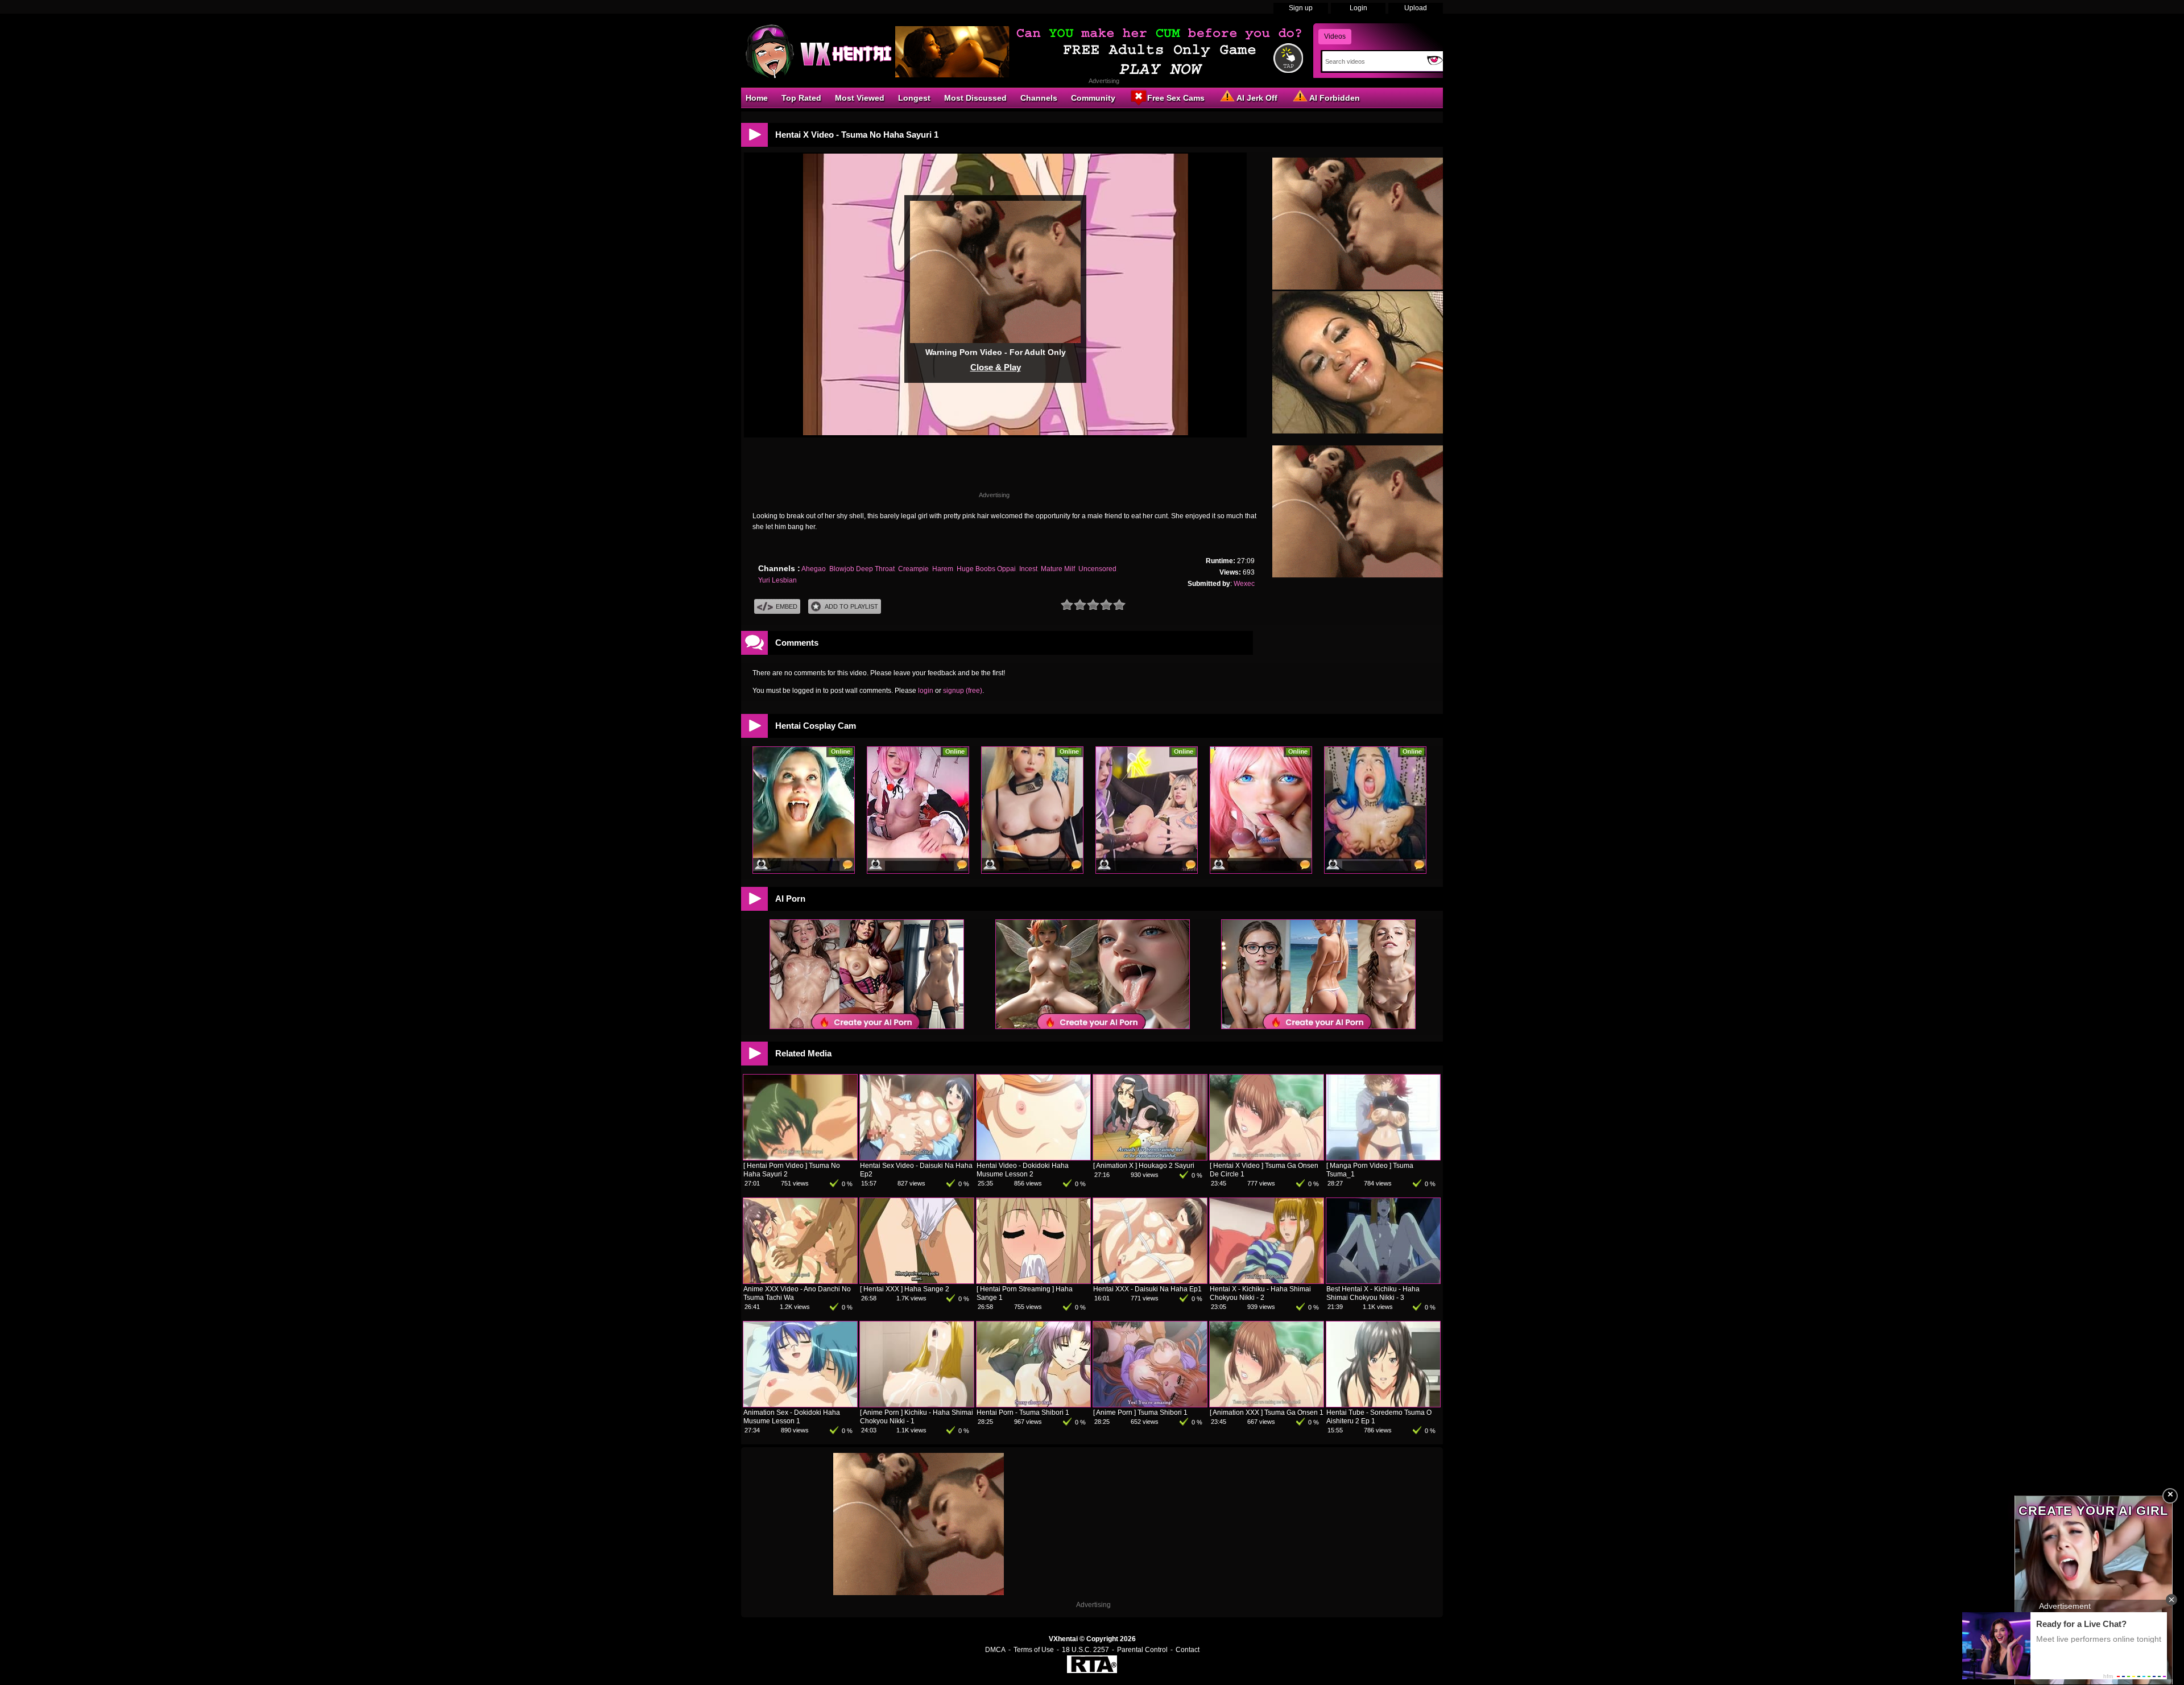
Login (1358, 8)
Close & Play (996, 367)
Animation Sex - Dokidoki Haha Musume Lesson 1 (792, 1417)
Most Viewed (860, 98)
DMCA (995, 1650)
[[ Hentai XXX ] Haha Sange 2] (917, 1281)
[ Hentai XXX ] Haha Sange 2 (905, 1289)
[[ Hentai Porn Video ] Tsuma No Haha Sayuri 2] (800, 1158)
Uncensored (1097, 569)
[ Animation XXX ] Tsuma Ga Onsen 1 (1267, 1413)
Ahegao (814, 569)
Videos (1335, 36)
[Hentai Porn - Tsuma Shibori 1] (1033, 1405)
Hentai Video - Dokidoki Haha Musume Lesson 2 (1023, 1170)
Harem (943, 569)
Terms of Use (1034, 1650)
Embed (787, 606)
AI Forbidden (1335, 98)
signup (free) (963, 691)
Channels (1039, 98)
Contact (1188, 1650)
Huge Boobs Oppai (986, 569)
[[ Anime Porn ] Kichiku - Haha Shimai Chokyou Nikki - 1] (917, 1405)
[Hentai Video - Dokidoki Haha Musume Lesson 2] (1033, 1158)
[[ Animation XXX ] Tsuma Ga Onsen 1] (1267, 1405)
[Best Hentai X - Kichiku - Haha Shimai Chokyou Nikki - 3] (1383, 1281)
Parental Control (1142, 1650)
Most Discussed (975, 98)
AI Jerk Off (1257, 98)
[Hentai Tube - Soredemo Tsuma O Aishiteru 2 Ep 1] (1383, 1405)
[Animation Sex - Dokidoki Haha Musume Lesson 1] (800, 1405)
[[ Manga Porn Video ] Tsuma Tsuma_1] (1383, 1158)
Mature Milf (1058, 569)
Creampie (913, 569)
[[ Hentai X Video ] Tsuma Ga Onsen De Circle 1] (1267, 1158)
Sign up (1301, 8)
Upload (1416, 8)
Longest (914, 98)
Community (1093, 98)
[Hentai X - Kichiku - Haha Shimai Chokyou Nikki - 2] (1267, 1281)
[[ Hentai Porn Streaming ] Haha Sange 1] (1033, 1281)
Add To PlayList (851, 606)
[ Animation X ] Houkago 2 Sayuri (1144, 1166)
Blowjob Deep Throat (862, 569)
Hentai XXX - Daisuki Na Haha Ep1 (1147, 1289)
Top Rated (801, 98)
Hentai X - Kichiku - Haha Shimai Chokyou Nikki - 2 (1260, 1293)
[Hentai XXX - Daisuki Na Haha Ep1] (1150, 1281)
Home (757, 98)
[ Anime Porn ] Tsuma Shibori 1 (1140, 1413)
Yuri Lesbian (777, 580)
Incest (1028, 569)
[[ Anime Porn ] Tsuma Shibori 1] (1150, 1405)
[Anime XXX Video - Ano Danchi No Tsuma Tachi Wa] (800, 1281)
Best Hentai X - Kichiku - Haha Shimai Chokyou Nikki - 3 (1373, 1293)
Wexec (1244, 584)
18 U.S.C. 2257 (1085, 1650)
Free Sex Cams (1176, 98)
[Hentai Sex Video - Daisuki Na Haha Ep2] (917, 1158)
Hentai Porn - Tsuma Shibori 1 (1023, 1413)
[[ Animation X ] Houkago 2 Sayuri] (1150, 1158)
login (926, 691)
